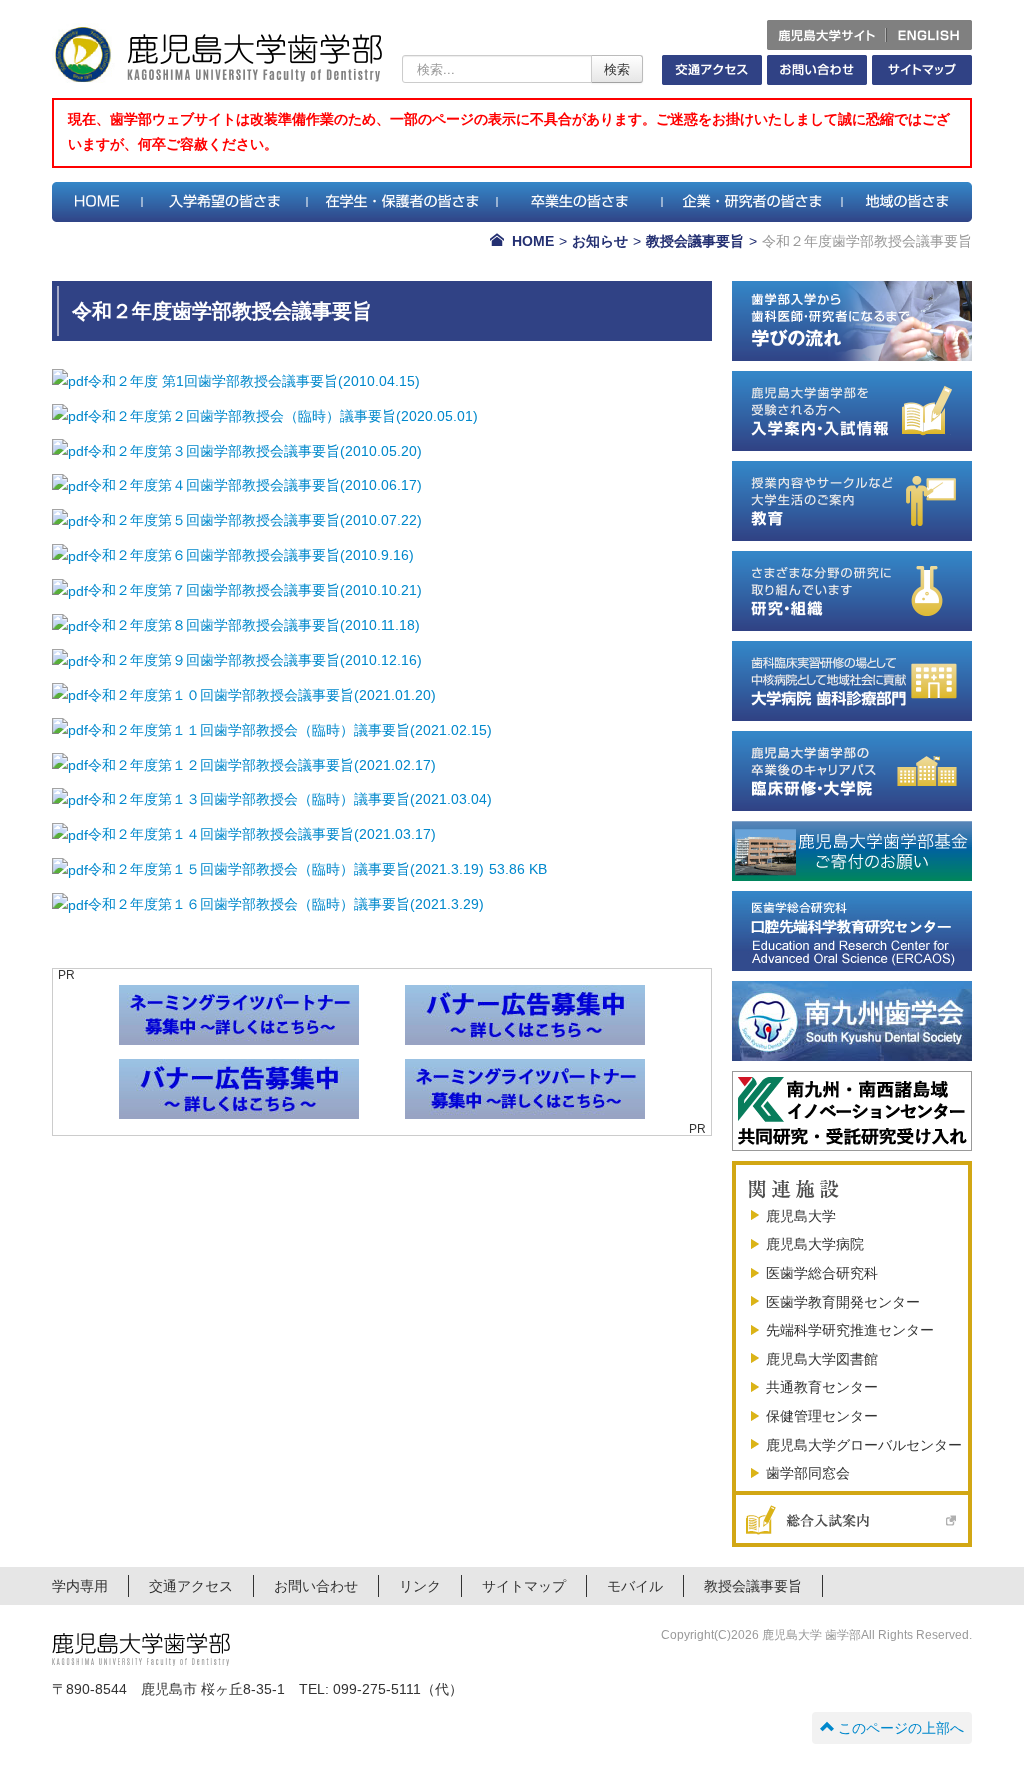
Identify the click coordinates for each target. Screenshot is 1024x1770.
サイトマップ (524, 1586)
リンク (420, 1586)
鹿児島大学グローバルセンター (864, 1445)
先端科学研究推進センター (850, 1330)
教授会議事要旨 (695, 241)
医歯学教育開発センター (843, 1302)
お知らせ (600, 241)
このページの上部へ (901, 1728)
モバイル (635, 1586)
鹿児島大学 (801, 1216)
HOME (533, 241)
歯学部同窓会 (808, 1473)
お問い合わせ (316, 1586)
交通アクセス (191, 1586)
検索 (617, 68)
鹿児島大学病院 (815, 1244)
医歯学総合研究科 (822, 1273)
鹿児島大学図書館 (822, 1359)
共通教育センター (822, 1387)
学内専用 (80, 1586)
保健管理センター (822, 1416)
